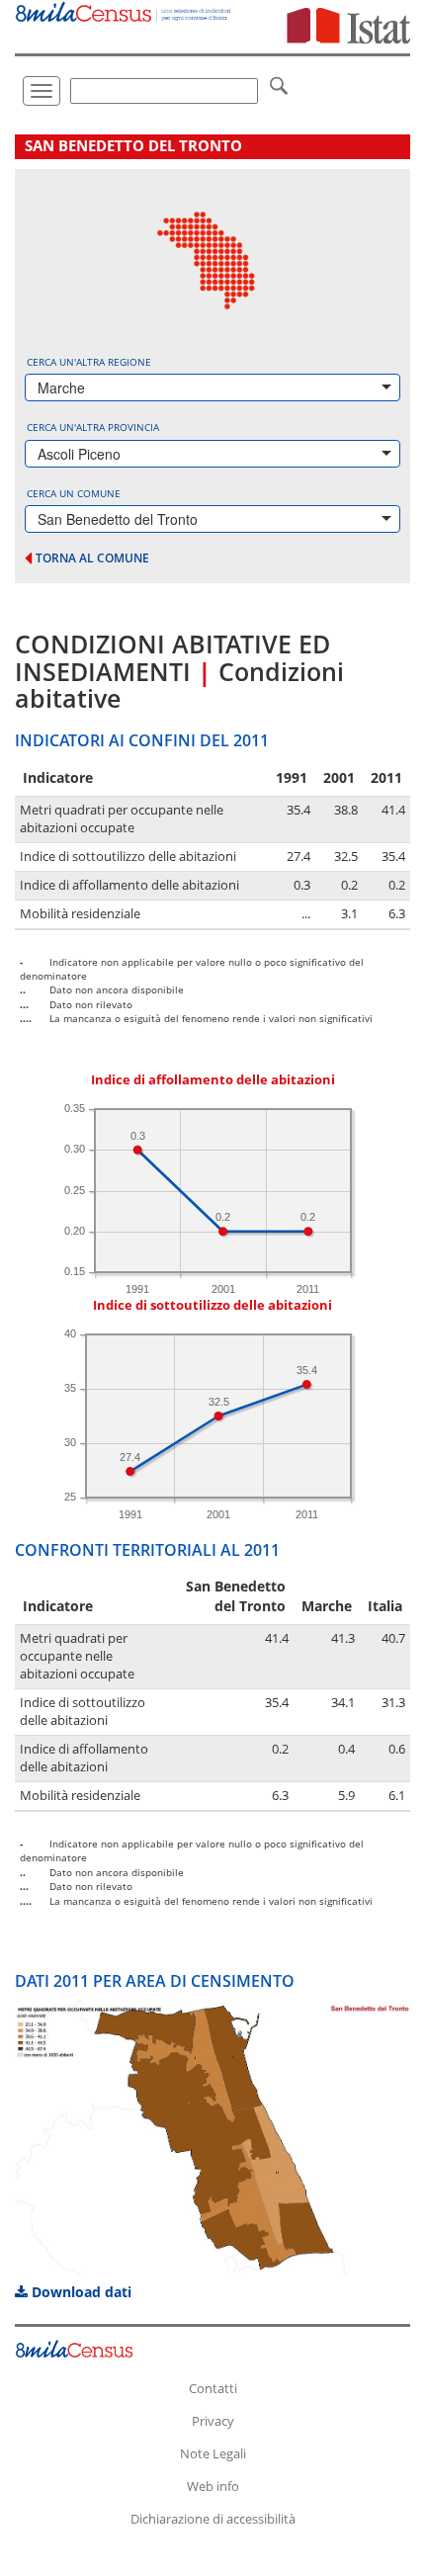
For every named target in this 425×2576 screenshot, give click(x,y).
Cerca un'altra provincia (93, 427)
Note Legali (213, 2453)
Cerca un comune (74, 493)
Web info (213, 2486)
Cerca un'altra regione (89, 362)
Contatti (213, 2388)
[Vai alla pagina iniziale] (124, 11)
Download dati (80, 2292)
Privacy (213, 2421)
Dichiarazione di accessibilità (213, 2519)
